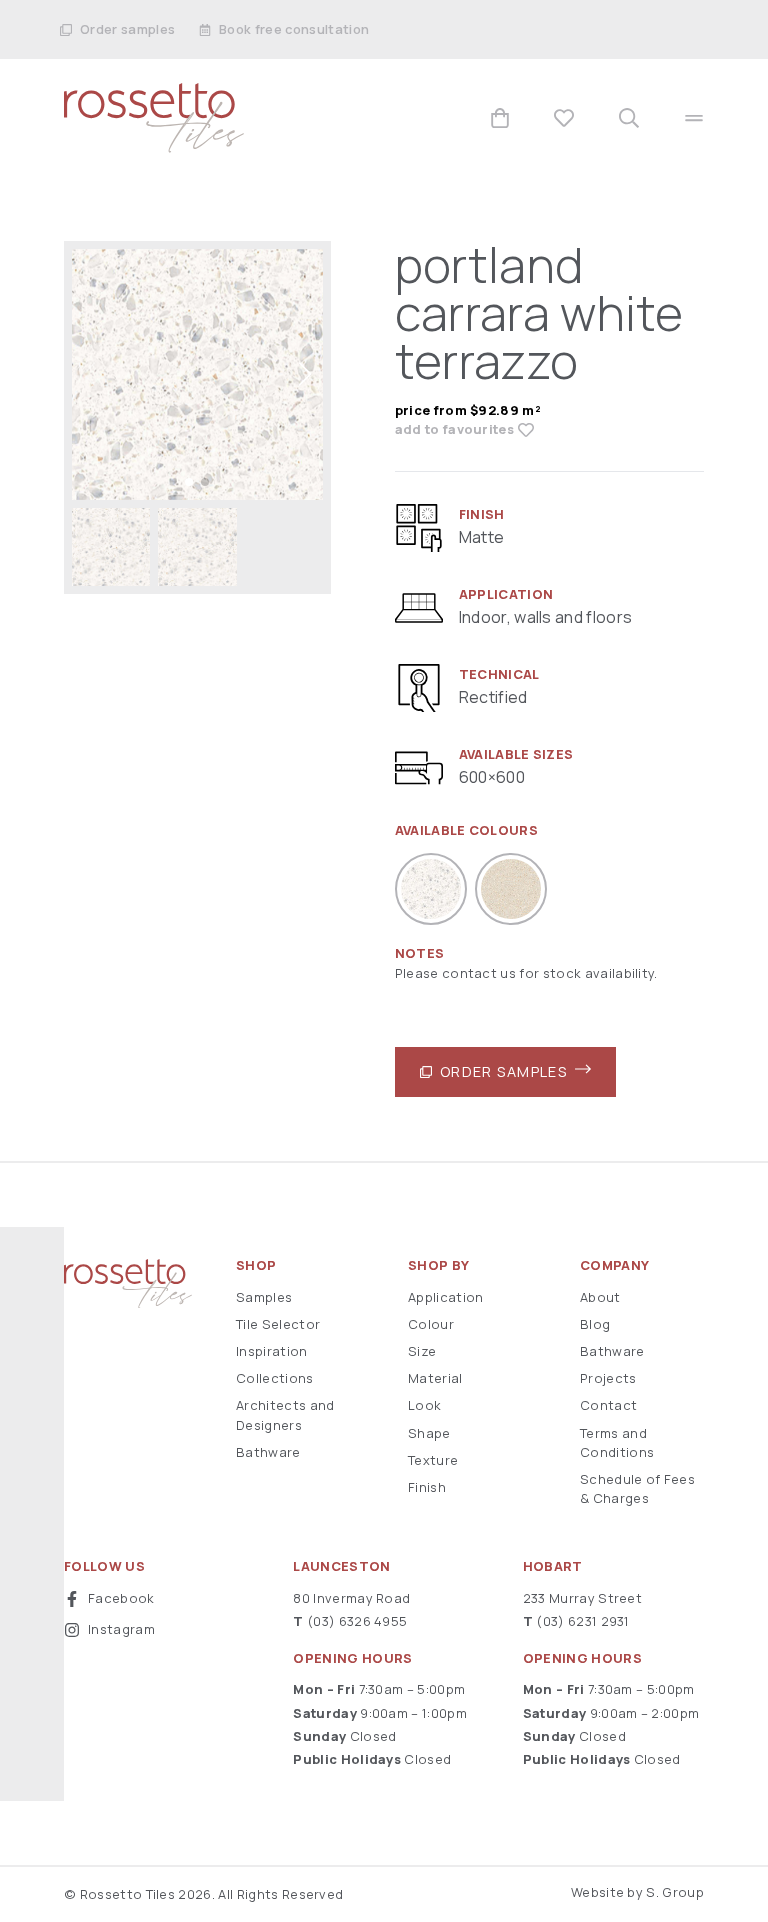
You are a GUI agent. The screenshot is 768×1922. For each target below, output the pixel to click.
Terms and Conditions (617, 1442)
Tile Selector (278, 1324)
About (600, 1297)
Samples (264, 1297)
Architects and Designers (285, 1414)
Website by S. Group (637, 1892)
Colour (431, 1324)
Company (614, 1265)
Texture (433, 1460)
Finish (427, 1487)
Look (424, 1405)
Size (422, 1351)
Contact (608, 1405)
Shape (429, 1433)
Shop (256, 1265)
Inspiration (272, 1351)
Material (435, 1378)
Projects (608, 1378)
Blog (595, 1324)
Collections (275, 1378)
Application (446, 1297)
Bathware (268, 1452)
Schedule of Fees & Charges (637, 1488)
